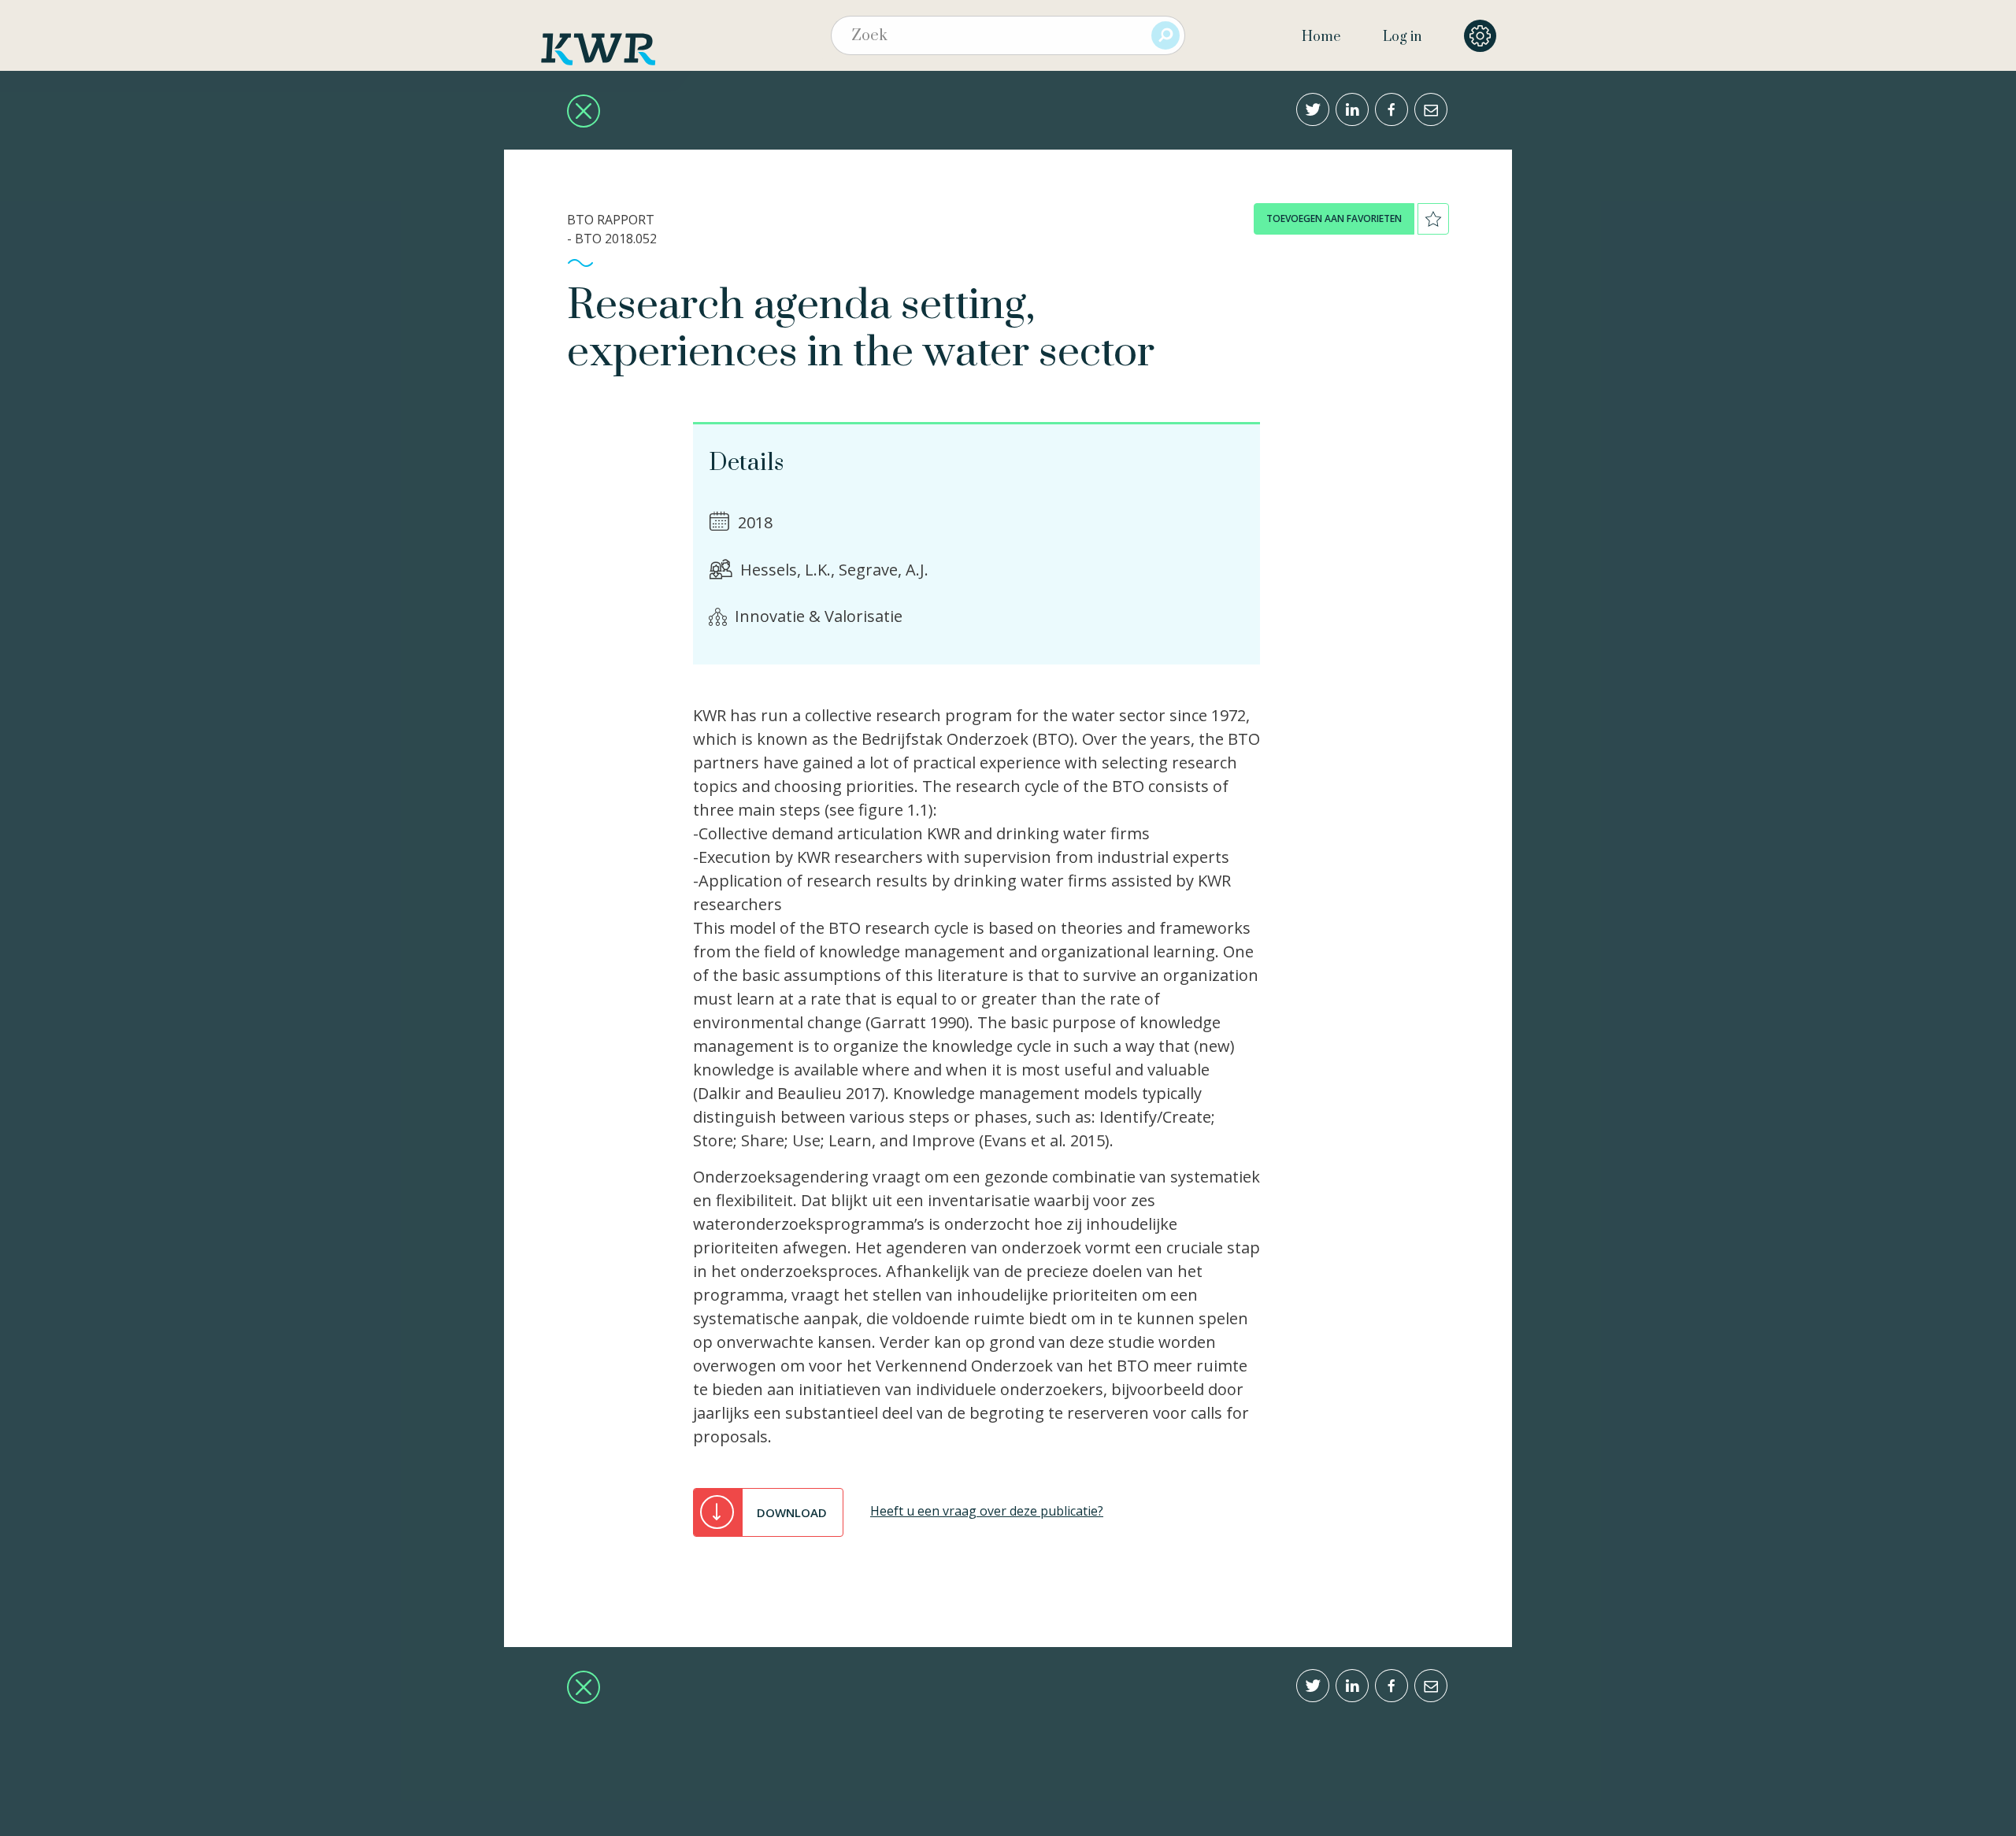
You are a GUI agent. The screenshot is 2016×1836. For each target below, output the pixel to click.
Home (1321, 37)
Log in (1402, 37)
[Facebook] (1392, 109)
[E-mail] (1431, 109)
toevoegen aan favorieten (1334, 218)
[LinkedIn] (1352, 109)
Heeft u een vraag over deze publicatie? (987, 1511)
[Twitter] (1313, 109)
